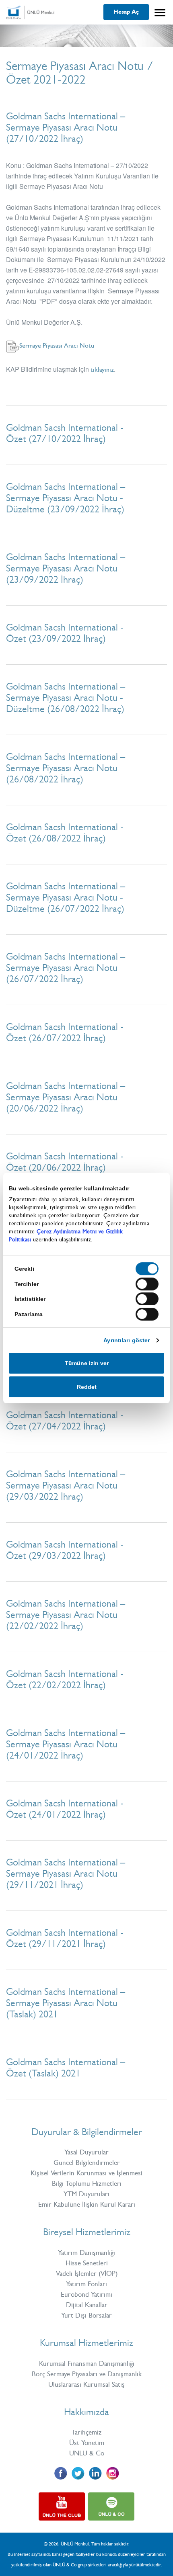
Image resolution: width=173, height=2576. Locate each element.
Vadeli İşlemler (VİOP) (87, 2273)
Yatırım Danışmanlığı (86, 2252)
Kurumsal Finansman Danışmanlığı (87, 2363)
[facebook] (61, 2473)
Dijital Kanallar (87, 2305)
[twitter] (78, 2473)
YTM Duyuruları (86, 2194)
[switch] (147, 1284)
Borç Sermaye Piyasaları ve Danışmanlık (87, 2374)
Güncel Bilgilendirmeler (87, 2162)
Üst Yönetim (87, 2443)
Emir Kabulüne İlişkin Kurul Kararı (87, 2204)
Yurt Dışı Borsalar (86, 2315)
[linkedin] (95, 2473)
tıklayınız (102, 370)
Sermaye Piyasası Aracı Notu (57, 345)
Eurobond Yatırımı (86, 2294)
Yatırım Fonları (86, 2284)
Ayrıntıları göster (127, 1340)
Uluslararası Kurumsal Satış (86, 2384)
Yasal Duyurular (86, 2152)
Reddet (87, 1387)
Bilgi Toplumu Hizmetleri (87, 2183)
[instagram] (112, 2473)
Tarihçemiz (86, 2432)
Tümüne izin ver (87, 1363)
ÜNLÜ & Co (87, 2453)
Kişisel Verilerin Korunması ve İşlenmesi (86, 2173)
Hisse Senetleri (87, 2263)
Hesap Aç (126, 12)
